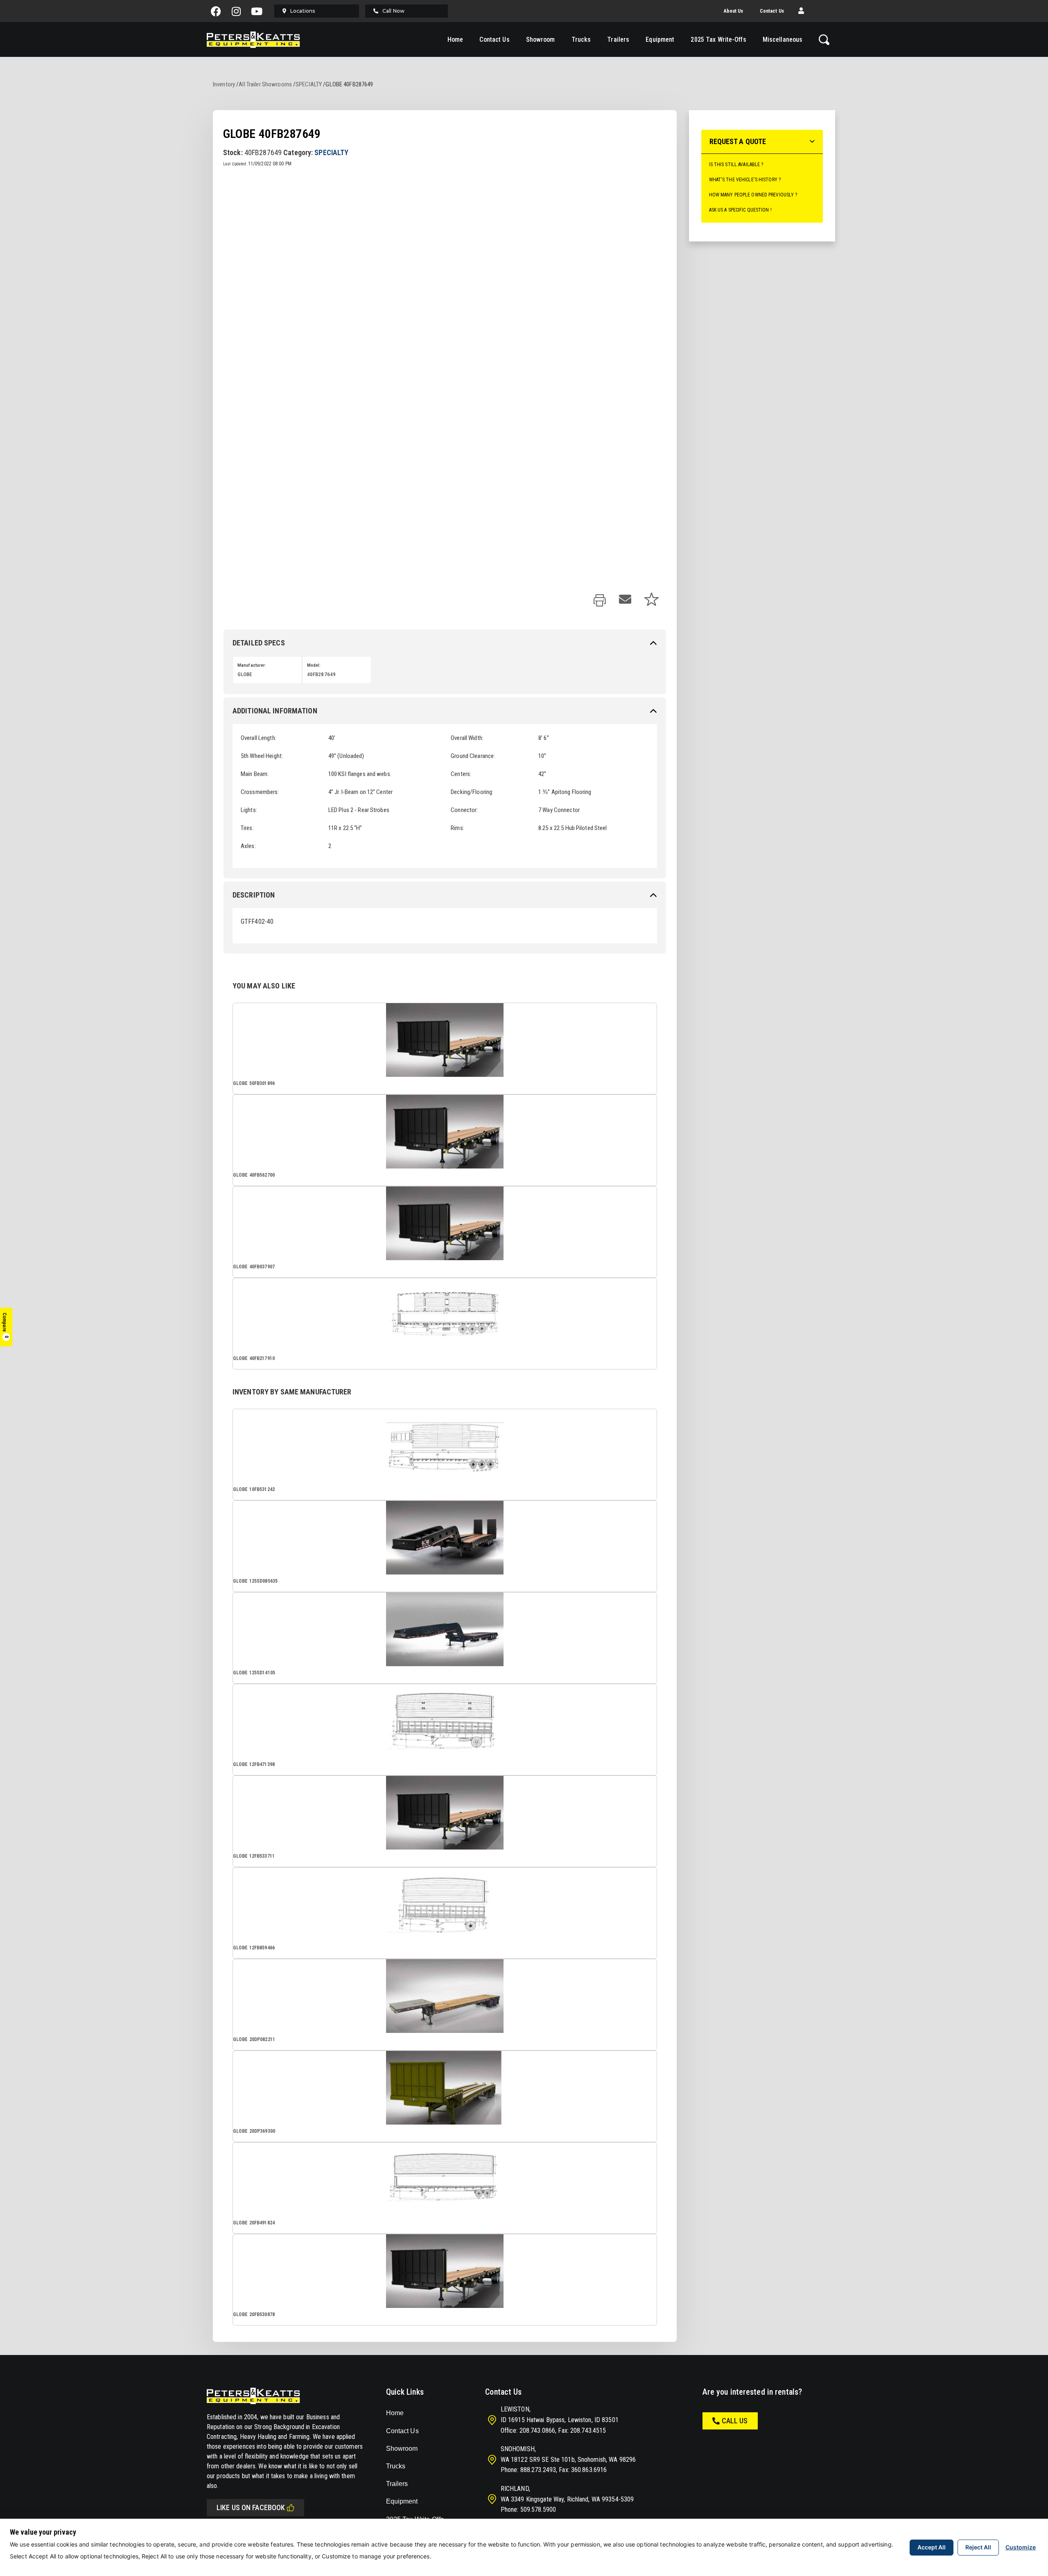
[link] (600, 601)
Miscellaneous (783, 39)
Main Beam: (255, 774)
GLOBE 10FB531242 (254, 1489)
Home (455, 39)
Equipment (660, 39)
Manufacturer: (252, 665)
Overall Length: (259, 738)
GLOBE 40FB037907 (254, 1267)
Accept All (932, 2547)
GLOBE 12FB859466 (254, 1948)
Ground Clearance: (473, 756)
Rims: (457, 828)
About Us (734, 11)
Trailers (618, 39)
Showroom (541, 39)
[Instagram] (237, 11)
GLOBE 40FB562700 (254, 1175)
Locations (303, 11)
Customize (1021, 2547)
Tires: (247, 828)
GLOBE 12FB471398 (254, 1764)
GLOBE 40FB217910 (254, 1358)
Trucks (581, 39)
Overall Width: (467, 738)
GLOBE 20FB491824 (254, 2223)
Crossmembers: (260, 792)
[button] (801, 11)
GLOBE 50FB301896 (254, 1083)
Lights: (249, 810)
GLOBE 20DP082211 (254, 2039)
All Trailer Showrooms (265, 84)
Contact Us (772, 11)
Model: (314, 665)
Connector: (464, 810)
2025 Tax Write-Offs (718, 39)
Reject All (978, 2547)
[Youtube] (257, 11)
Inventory (224, 84)
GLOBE (245, 674)
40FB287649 (321, 674)
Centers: (461, 774)
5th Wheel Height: (262, 756)
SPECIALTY (309, 84)
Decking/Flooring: (472, 792)
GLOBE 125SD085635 (255, 1581)
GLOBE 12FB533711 (254, 1856)
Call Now (393, 11)
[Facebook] (216, 11)
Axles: (248, 846)
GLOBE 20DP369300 (254, 2131)
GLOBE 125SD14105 (254, 1673)
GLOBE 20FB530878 (254, 2314)
